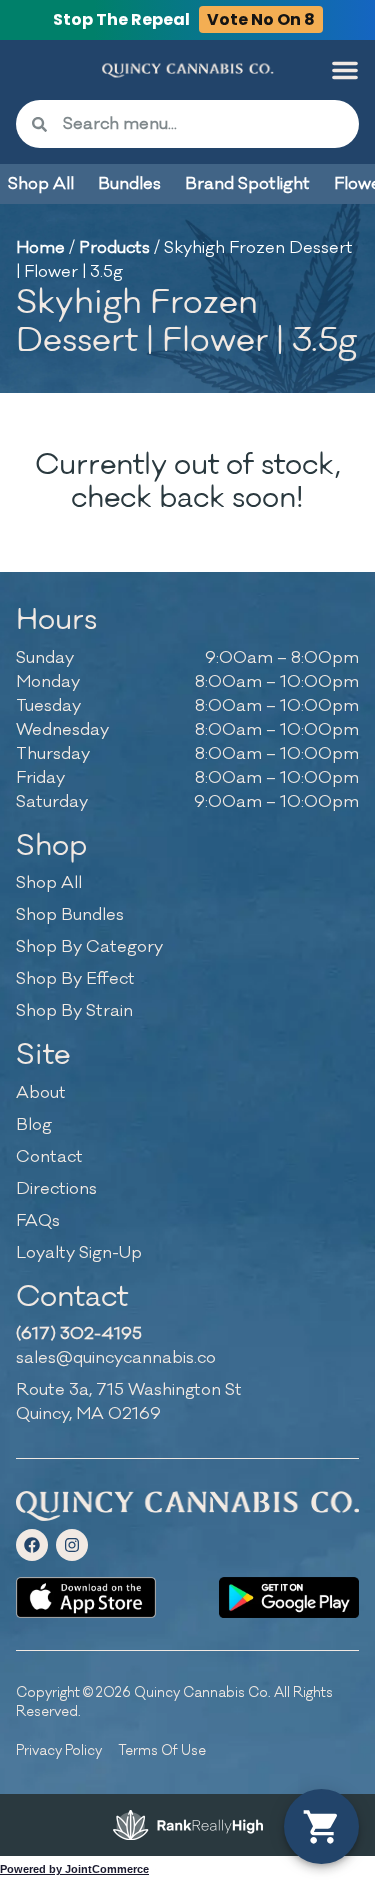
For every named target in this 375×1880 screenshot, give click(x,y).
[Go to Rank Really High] (188, 1825)
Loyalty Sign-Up (79, 1253)
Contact (49, 1157)
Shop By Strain (74, 1011)
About (41, 1093)
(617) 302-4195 (79, 1334)
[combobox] (203, 124)
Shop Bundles (70, 915)
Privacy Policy (59, 1750)
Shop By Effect (75, 979)
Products (114, 248)
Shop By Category (89, 947)
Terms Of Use (162, 1750)
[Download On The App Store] (86, 1597)
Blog (34, 1125)
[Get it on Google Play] (289, 1597)
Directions (56, 1189)
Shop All (49, 883)
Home (40, 248)
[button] (345, 70)
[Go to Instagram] (72, 1545)
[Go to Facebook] (32, 1545)
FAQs (38, 1221)
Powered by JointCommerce (74, 1869)
